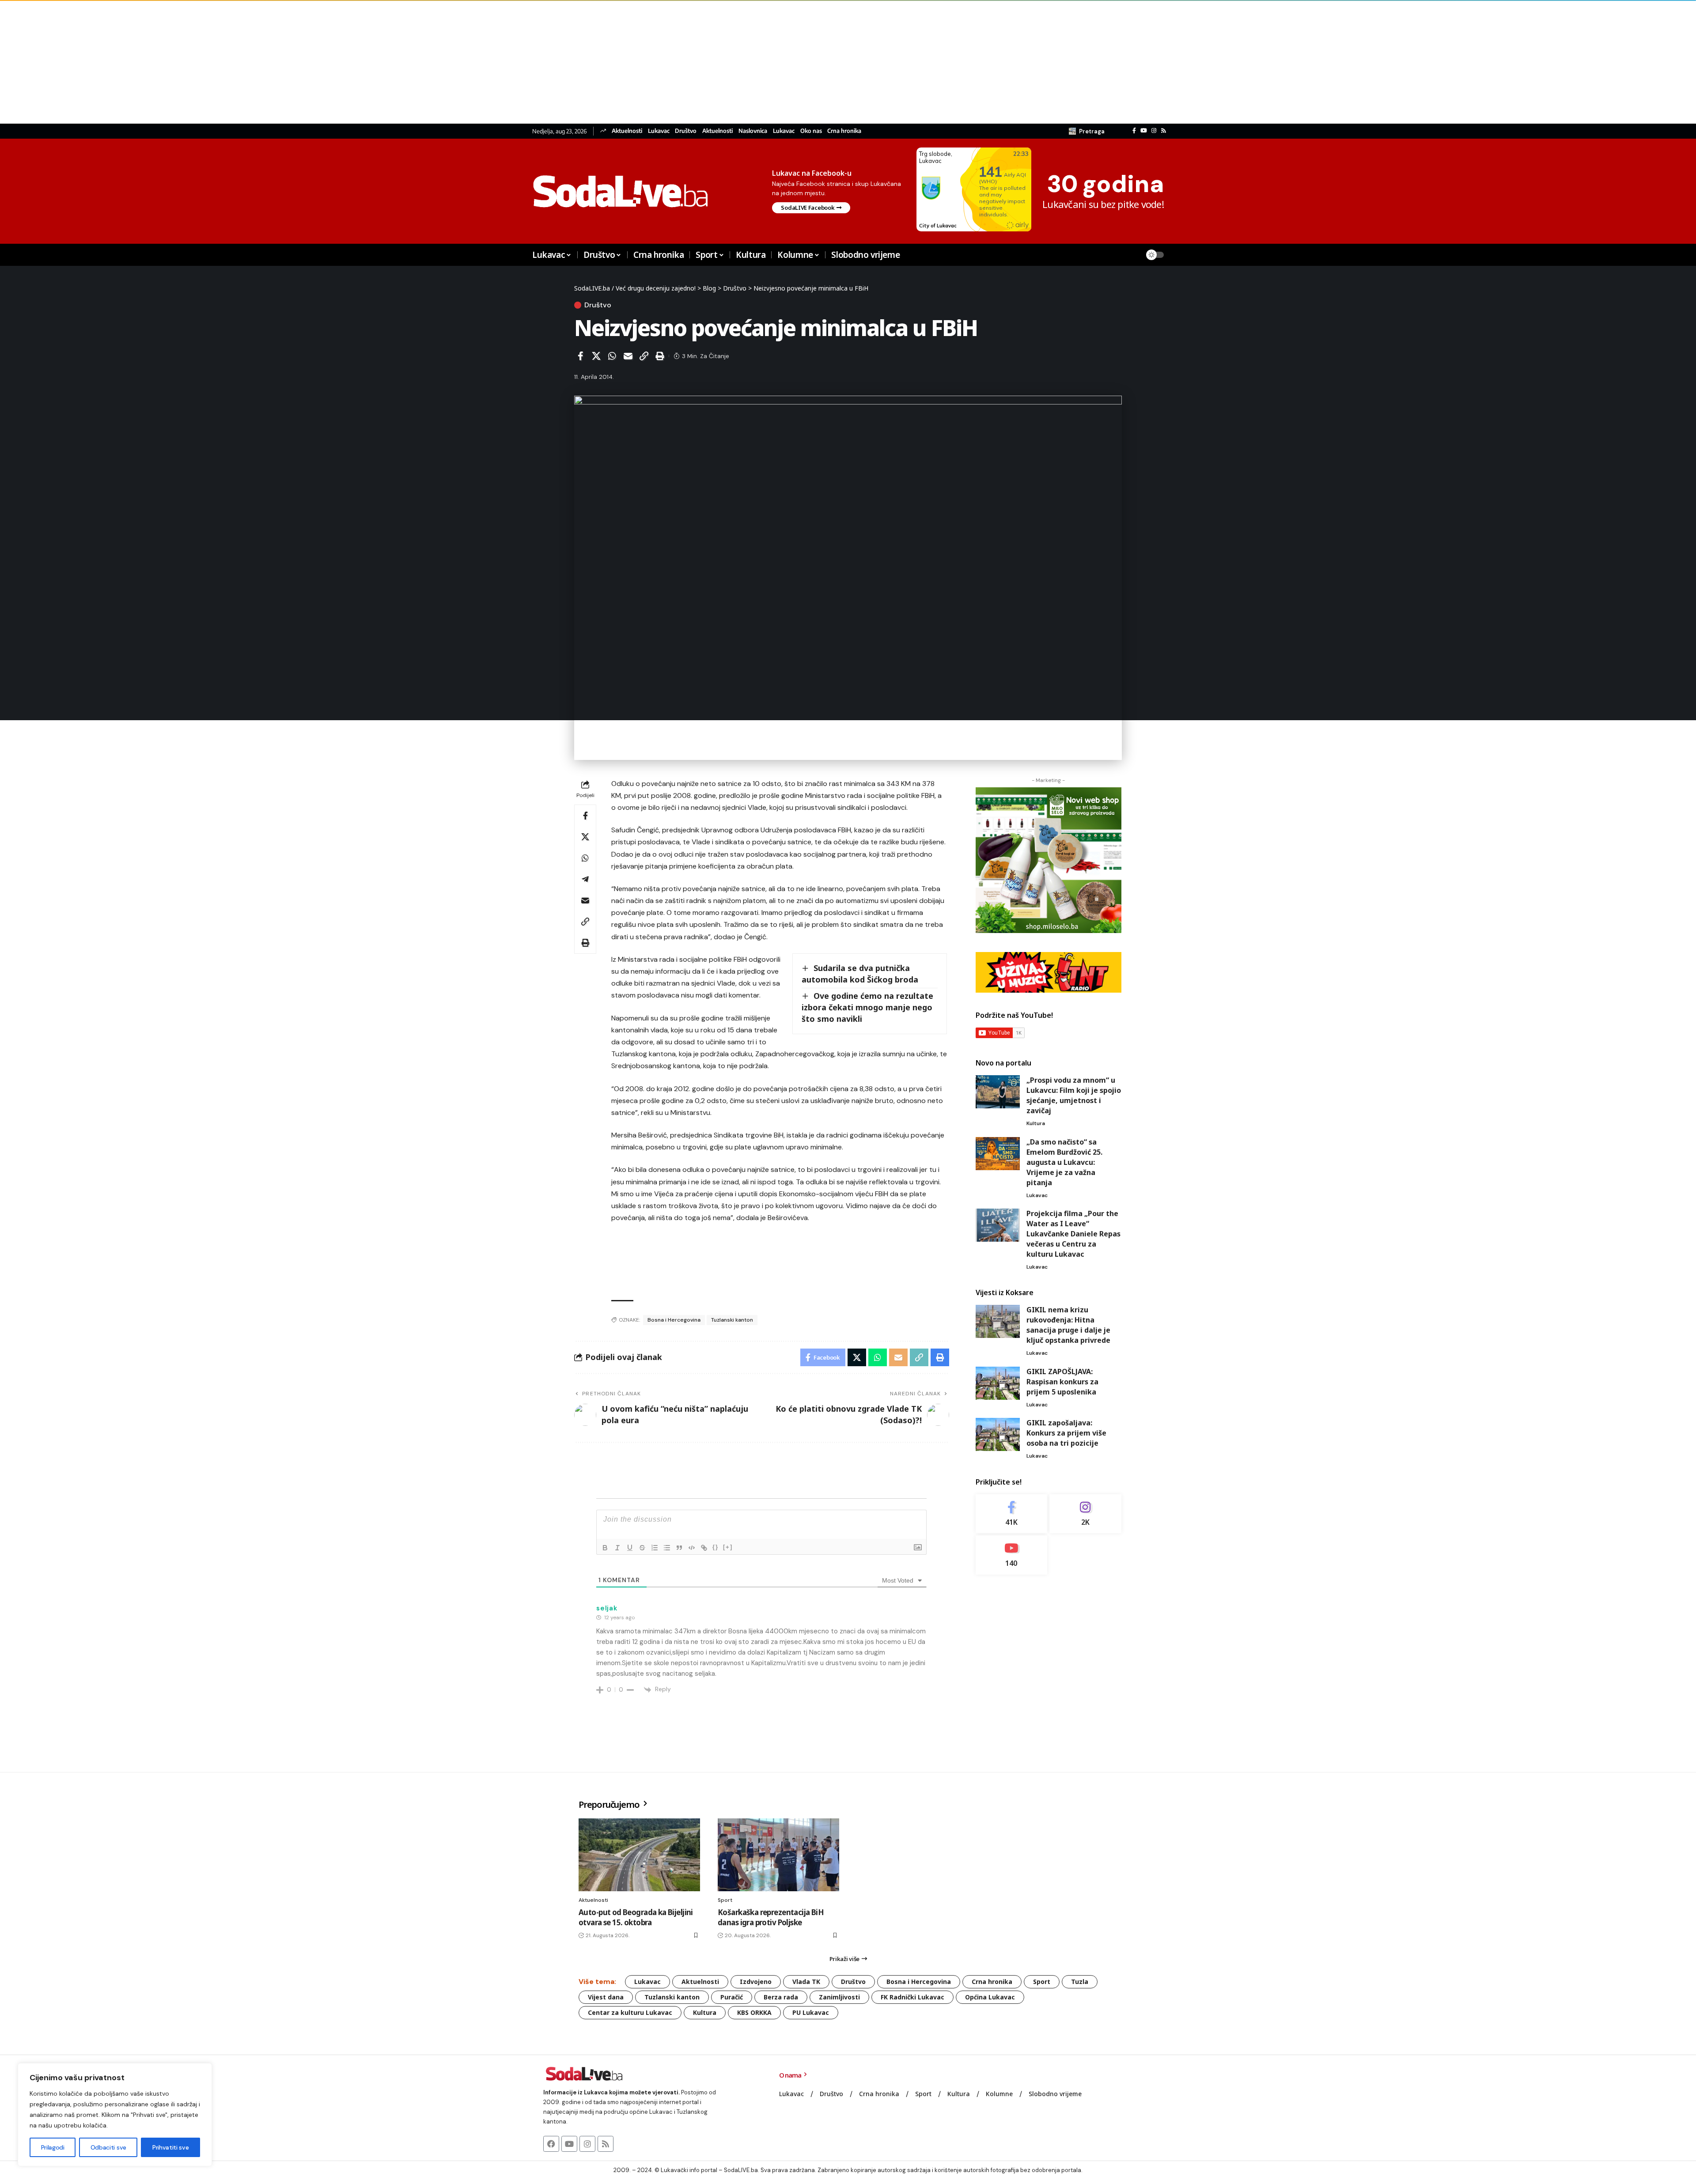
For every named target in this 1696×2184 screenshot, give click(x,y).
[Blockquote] (679, 1548)
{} (715, 1547)
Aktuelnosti (627, 131)
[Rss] (1164, 131)
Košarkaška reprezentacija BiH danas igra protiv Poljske (771, 1918)
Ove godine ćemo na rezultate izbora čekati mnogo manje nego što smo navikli (867, 1007)
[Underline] (630, 1548)
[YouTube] (1144, 131)
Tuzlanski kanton (732, 1320)
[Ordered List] (655, 1548)
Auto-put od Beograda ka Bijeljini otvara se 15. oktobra (636, 1918)
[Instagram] (1154, 131)
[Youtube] (1012, 1555)
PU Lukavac (811, 2012)
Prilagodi (53, 2147)
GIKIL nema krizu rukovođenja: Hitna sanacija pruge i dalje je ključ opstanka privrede (1068, 1325)
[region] (115, 2115)
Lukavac (659, 131)
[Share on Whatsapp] (612, 356)
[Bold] (605, 1548)
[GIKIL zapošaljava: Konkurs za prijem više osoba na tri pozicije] (998, 1434)
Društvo (686, 131)
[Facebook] (1134, 131)
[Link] (704, 1548)
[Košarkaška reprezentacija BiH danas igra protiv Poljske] (778, 1855)
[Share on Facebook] (580, 356)
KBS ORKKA (754, 2012)
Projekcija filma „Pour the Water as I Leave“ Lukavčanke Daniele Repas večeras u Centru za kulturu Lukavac (1073, 1234)
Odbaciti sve (108, 2147)
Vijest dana (606, 1997)
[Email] (628, 356)
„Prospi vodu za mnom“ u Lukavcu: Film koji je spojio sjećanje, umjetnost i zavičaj (1074, 1095)
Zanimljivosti (839, 1997)
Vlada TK (806, 1982)
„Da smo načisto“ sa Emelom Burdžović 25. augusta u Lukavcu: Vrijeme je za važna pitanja (1064, 1162)
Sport (725, 1900)
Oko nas (811, 131)
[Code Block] (692, 1548)
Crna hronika (844, 131)
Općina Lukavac (990, 1997)
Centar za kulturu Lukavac (630, 2012)
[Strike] (642, 1548)
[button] (1087, 131)
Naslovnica (753, 131)
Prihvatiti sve (170, 2147)
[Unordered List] (667, 1548)
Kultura (1036, 1123)
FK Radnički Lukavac (912, 1997)
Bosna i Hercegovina (674, 1320)
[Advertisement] (265, 62)
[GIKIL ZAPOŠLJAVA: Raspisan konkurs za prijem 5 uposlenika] (998, 1383)
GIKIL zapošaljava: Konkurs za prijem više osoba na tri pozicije (1066, 1433)
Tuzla (1080, 1982)
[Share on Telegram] (585, 879)
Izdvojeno (756, 1982)
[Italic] (617, 1548)
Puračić (732, 1997)
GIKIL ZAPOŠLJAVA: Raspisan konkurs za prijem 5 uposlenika (1062, 1382)
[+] (728, 1547)
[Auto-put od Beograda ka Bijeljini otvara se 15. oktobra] (639, 1855)
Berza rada (781, 1997)
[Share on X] (596, 356)
